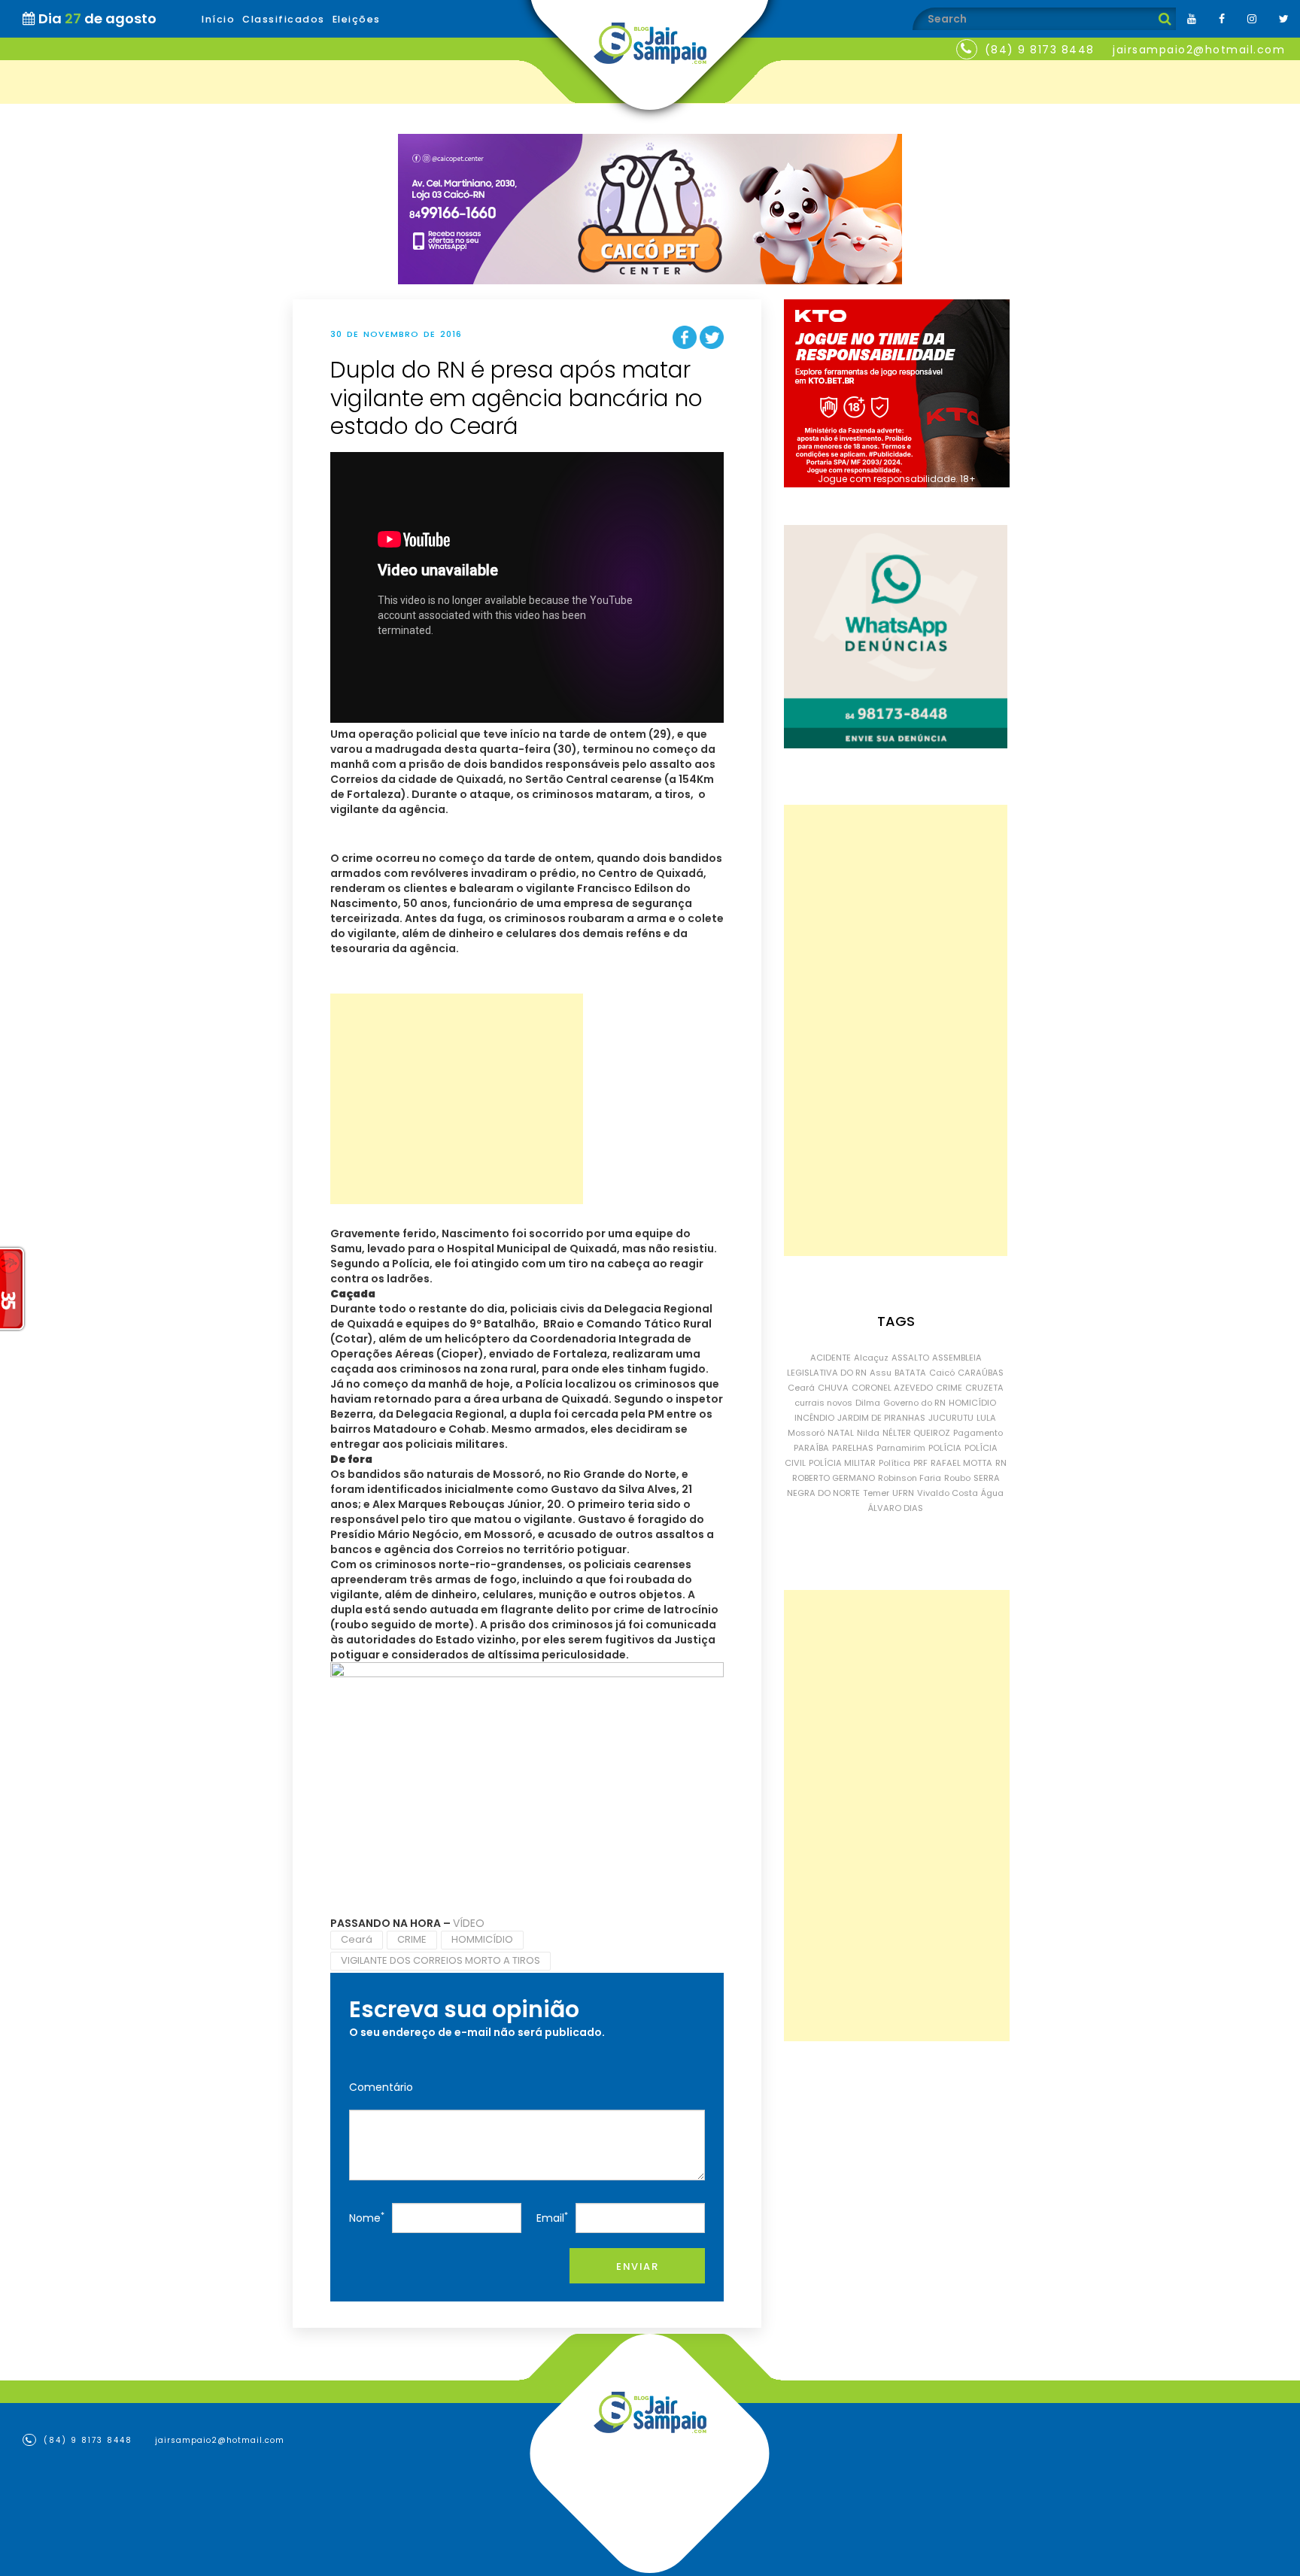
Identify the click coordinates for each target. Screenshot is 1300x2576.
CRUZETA (984, 1388)
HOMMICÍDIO (482, 1939)
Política (895, 1463)
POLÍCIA (945, 1448)
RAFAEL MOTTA (961, 1463)
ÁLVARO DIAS (896, 1508)
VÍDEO (469, 1923)
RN (1001, 1463)
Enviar (637, 2267)
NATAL (841, 1433)
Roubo (957, 1478)
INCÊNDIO (814, 1418)
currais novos (823, 1403)
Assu (881, 1373)
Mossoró (806, 1433)
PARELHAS (853, 1448)
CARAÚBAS (981, 1373)
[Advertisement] (457, 1099)
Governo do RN (914, 1403)
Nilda (868, 1433)
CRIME (412, 1939)
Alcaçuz (871, 1358)
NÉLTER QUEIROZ (916, 1433)
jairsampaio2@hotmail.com (1199, 50)
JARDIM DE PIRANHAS (881, 1418)
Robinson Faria (910, 1478)
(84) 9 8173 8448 (1040, 50)
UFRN (903, 1493)
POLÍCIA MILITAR (842, 1463)
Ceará (357, 1939)
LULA (986, 1418)
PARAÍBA (811, 1448)
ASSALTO (910, 1358)
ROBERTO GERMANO (834, 1478)
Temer (876, 1493)
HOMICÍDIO (972, 1403)
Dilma (868, 1403)
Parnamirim (901, 1448)
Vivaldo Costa (948, 1493)
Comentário (381, 2087)
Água (992, 1493)
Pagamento (978, 1433)
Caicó (942, 1373)
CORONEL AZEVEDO (892, 1388)
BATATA (910, 1373)
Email (552, 2218)
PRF (920, 1463)
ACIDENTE (831, 1358)
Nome (367, 2218)
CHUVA (833, 1388)
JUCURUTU (951, 1418)
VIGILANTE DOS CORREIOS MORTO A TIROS (440, 1960)
